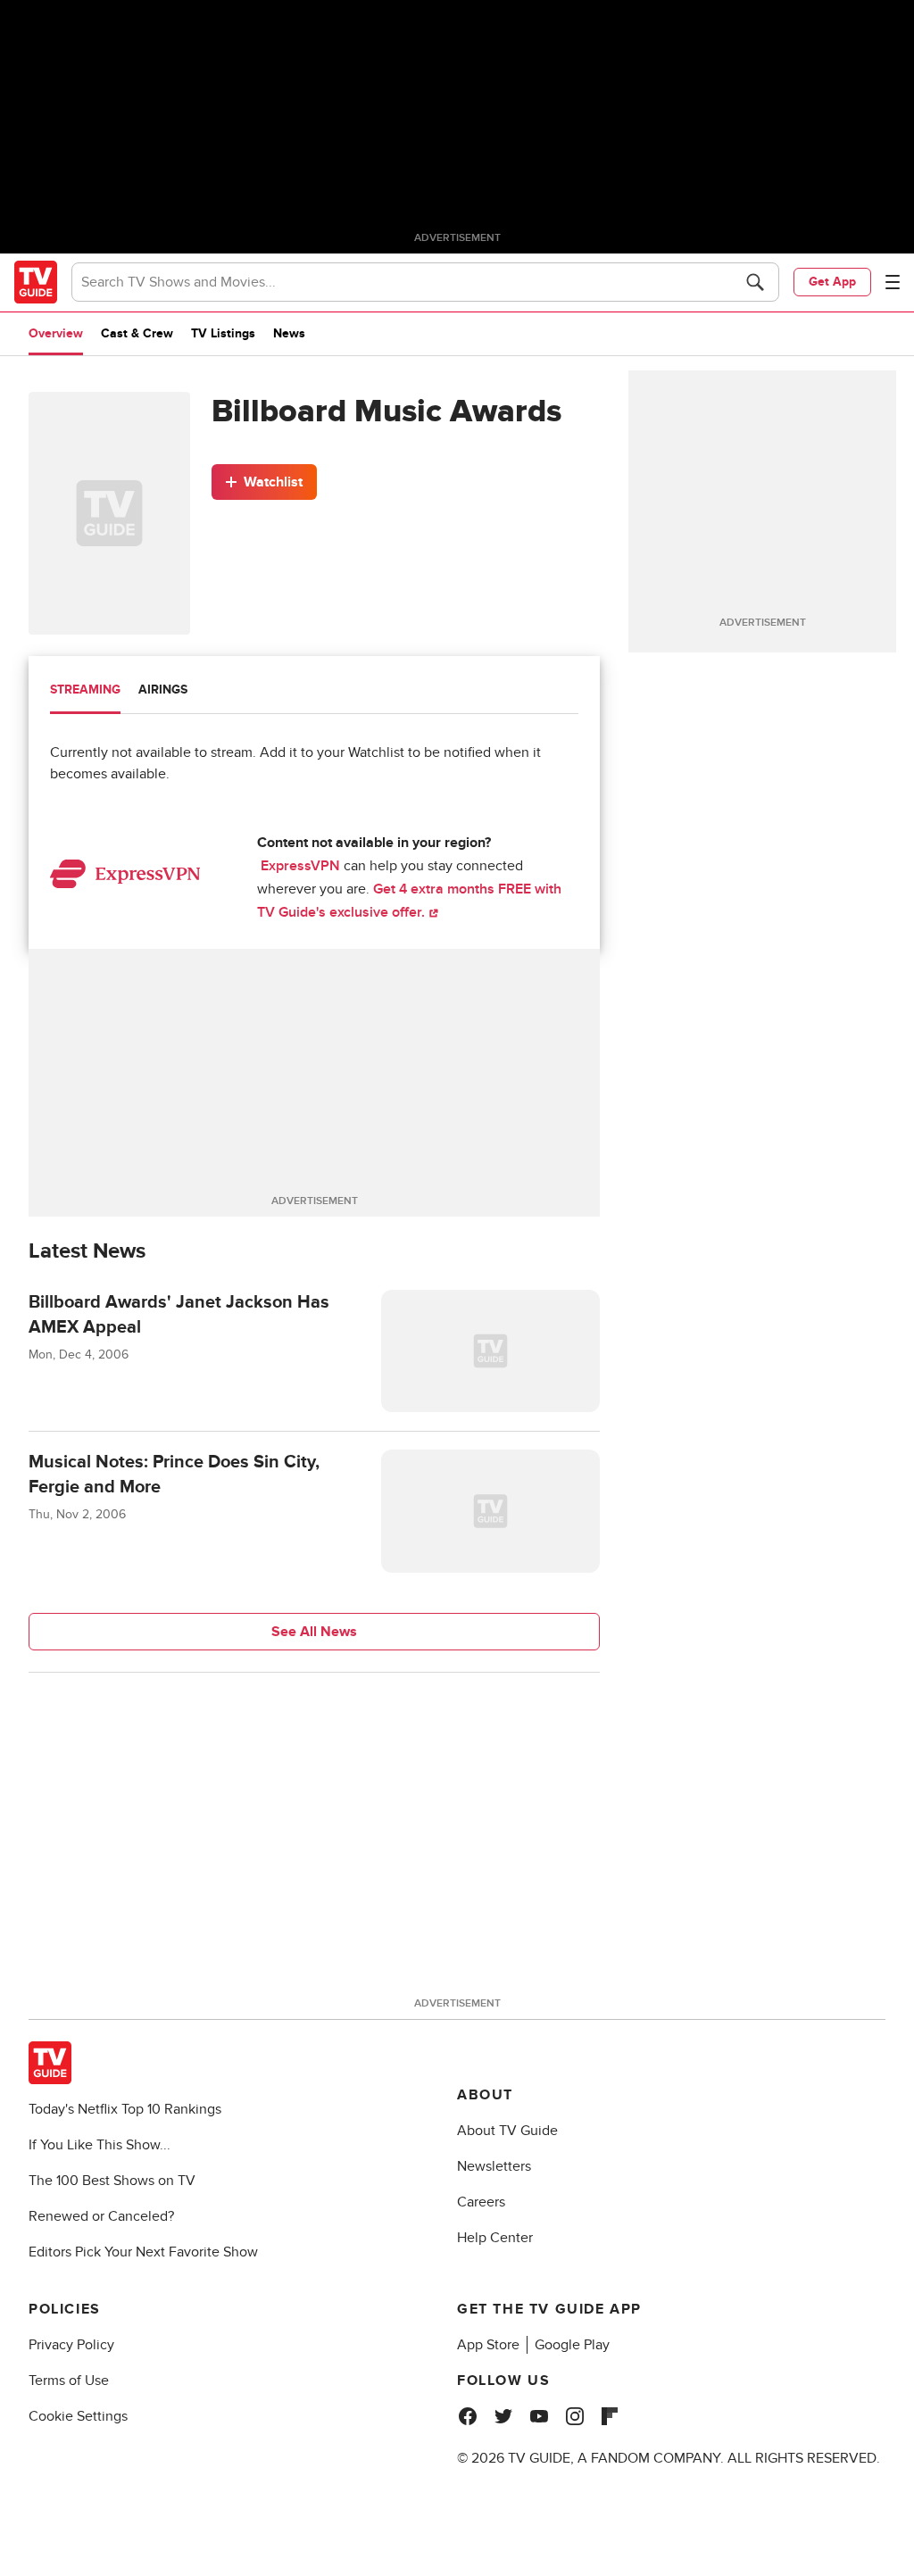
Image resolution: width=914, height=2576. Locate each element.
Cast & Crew (137, 333)
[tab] (85, 692)
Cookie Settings (78, 2416)
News (289, 333)
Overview (56, 333)
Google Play (572, 2345)
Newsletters (494, 2166)
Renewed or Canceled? (101, 2216)
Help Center (495, 2238)
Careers (481, 2202)
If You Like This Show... (100, 2145)
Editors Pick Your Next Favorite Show (143, 2252)
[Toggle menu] (893, 282)
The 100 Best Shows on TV (112, 2181)
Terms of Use (69, 2381)
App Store (488, 2345)
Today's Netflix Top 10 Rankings (125, 2109)
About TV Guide (507, 2131)
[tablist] (314, 692)
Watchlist (273, 482)
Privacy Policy (71, 2345)
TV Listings (223, 333)
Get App (832, 282)
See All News (314, 1632)
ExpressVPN (300, 866)
